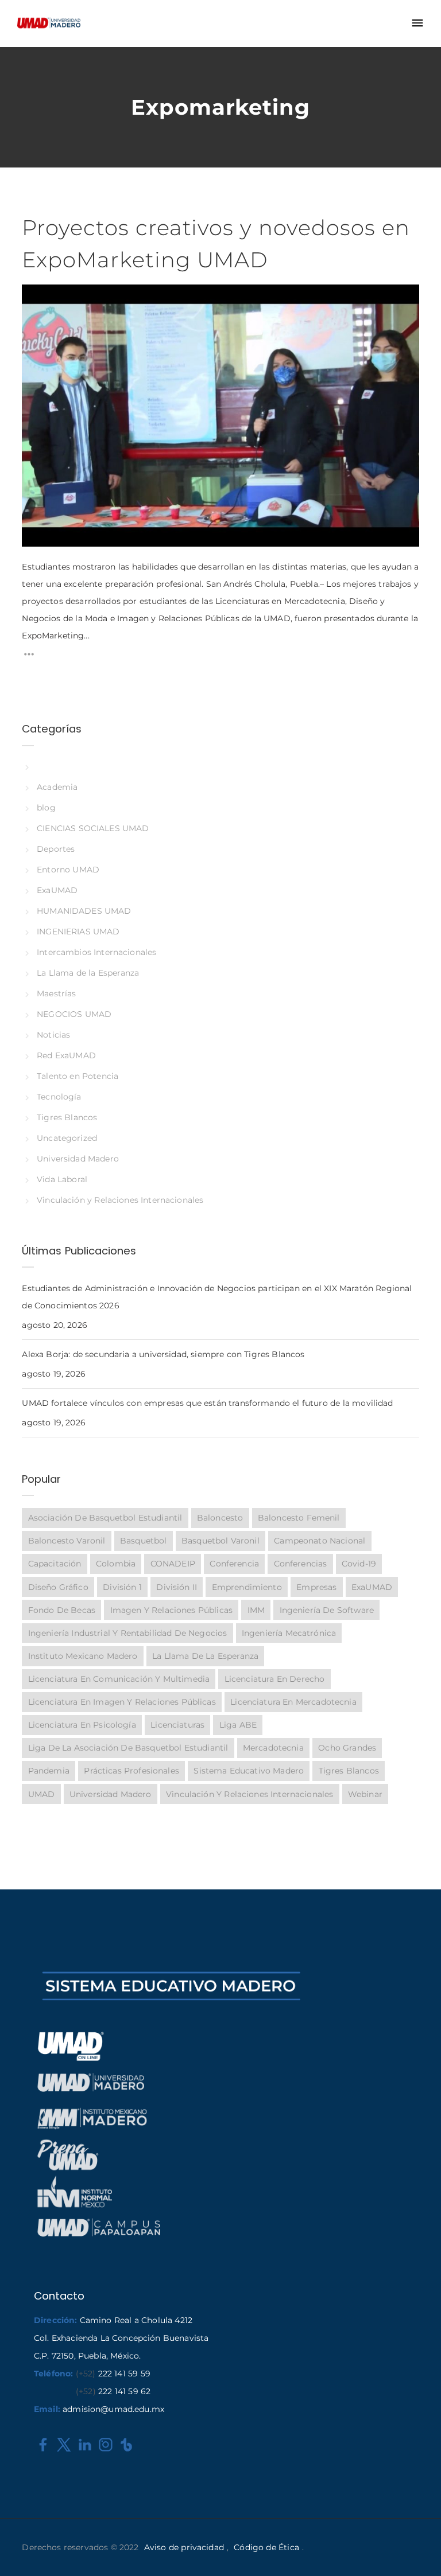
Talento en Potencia (78, 1076)
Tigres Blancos (67, 1117)
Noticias (53, 1035)
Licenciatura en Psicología (82, 1725)
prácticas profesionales (131, 1771)
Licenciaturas (177, 1725)
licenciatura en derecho (275, 1679)
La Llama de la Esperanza (88, 973)
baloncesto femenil (299, 1518)
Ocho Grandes (347, 1748)
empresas (316, 1587)
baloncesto (220, 1518)
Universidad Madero (78, 1159)
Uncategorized (67, 1138)
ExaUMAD (57, 890)
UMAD (42, 1794)
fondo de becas (62, 1610)
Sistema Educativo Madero (249, 1771)
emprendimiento (247, 1587)
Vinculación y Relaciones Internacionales (120, 1200)
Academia (57, 787)
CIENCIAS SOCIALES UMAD (93, 828)
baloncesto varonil (67, 1541)
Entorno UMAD (68, 870)
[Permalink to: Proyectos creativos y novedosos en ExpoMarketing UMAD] (36, 299)
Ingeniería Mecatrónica (289, 1633)
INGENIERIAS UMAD (78, 932)
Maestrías (56, 993)
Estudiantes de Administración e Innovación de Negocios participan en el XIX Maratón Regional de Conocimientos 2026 (217, 1297)
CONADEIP (173, 1564)
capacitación (55, 1564)
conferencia (234, 1564)
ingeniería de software (327, 1610)
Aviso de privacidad (184, 2547)
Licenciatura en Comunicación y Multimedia (119, 1679)
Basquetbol (143, 1541)
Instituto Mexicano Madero (83, 1656)
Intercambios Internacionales (96, 952)
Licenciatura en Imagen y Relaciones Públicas (122, 1702)
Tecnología (59, 1097)
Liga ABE (238, 1725)
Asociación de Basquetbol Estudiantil (105, 1518)
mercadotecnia (273, 1748)
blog (46, 808)
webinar (365, 1794)
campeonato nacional (320, 1541)
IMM (256, 1610)
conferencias (301, 1564)
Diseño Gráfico (58, 1587)
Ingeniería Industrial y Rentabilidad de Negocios (128, 1633)
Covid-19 (359, 1564)
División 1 (122, 1587)
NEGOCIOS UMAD (74, 1014)
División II (177, 1587)
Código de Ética (266, 2547)
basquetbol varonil (220, 1541)
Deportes (56, 849)
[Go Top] (420, 2550)
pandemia (49, 1771)
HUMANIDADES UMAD (84, 911)
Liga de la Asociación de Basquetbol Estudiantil (128, 1748)
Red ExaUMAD (66, 1055)
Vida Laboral (62, 1179)
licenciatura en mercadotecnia (293, 1702)
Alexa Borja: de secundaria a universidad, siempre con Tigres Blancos (163, 1354)
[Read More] (29, 657)
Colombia (116, 1564)
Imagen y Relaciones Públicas (171, 1610)
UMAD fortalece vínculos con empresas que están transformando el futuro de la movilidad (207, 1403)
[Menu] (417, 24)
